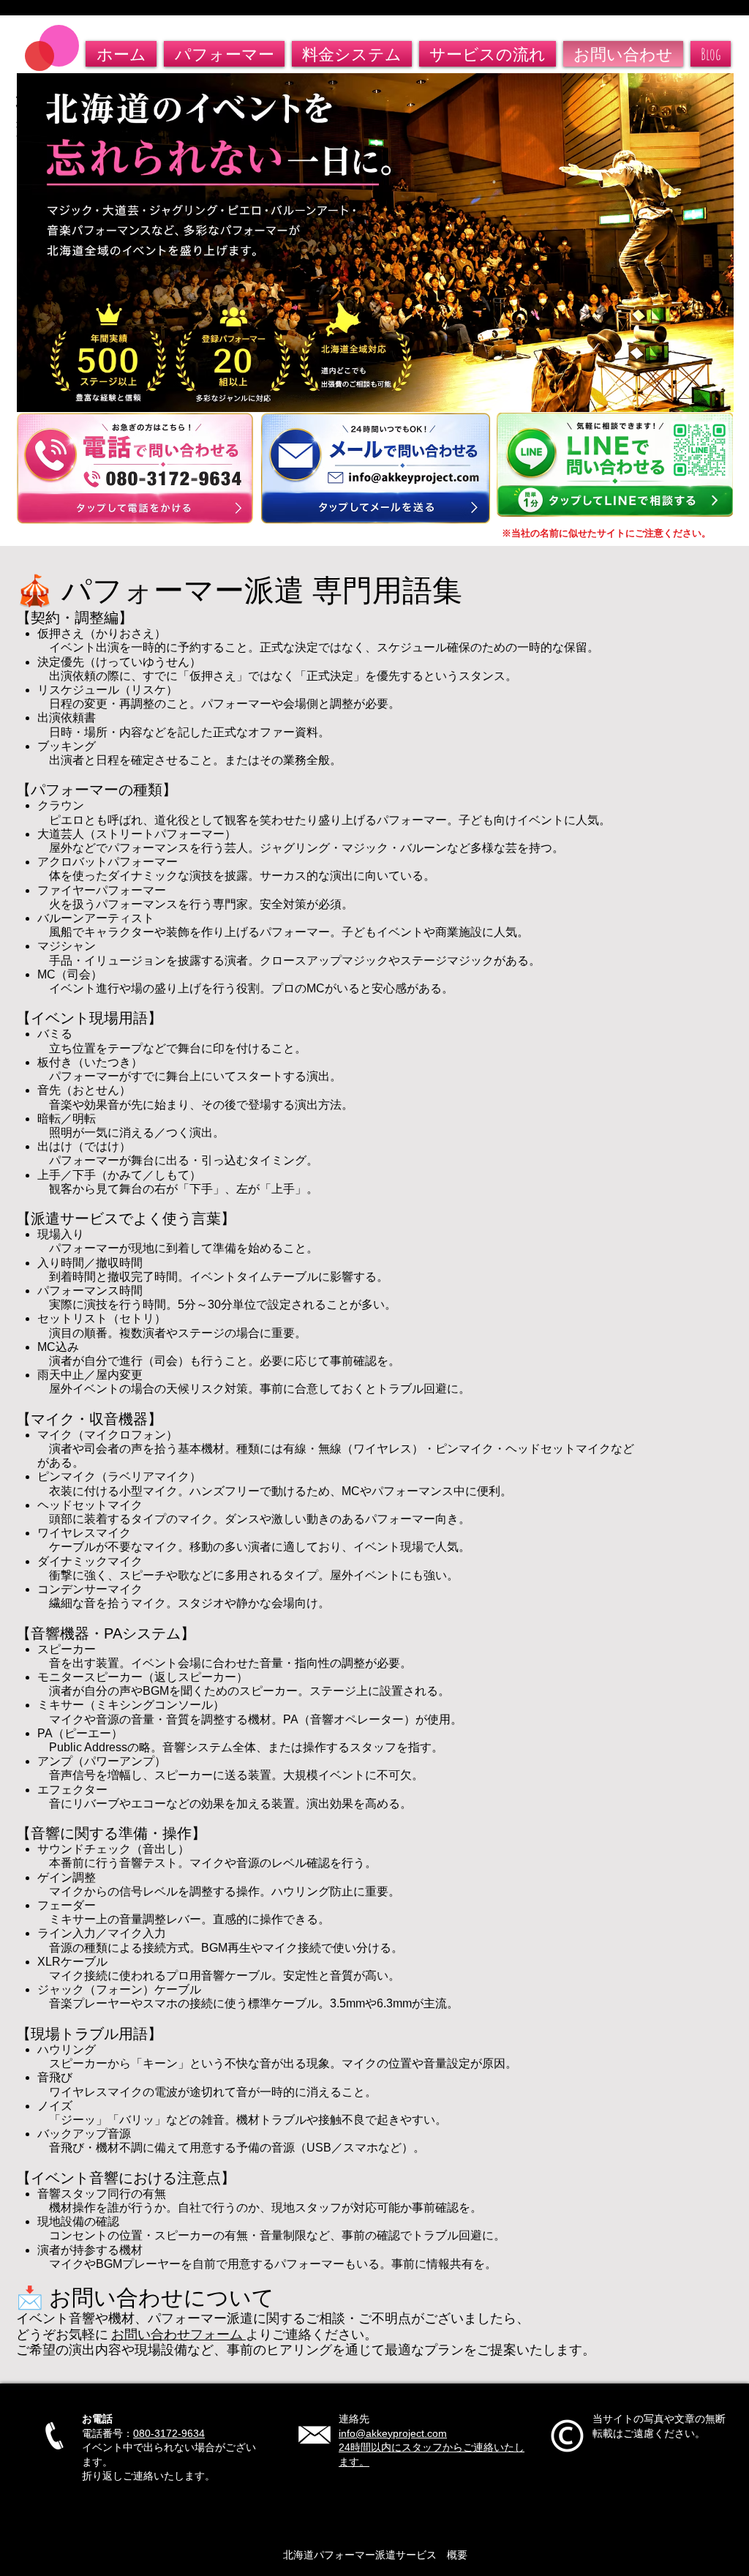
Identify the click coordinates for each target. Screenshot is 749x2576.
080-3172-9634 (169, 2433)
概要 (452, 2555)
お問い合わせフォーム (178, 2334)
